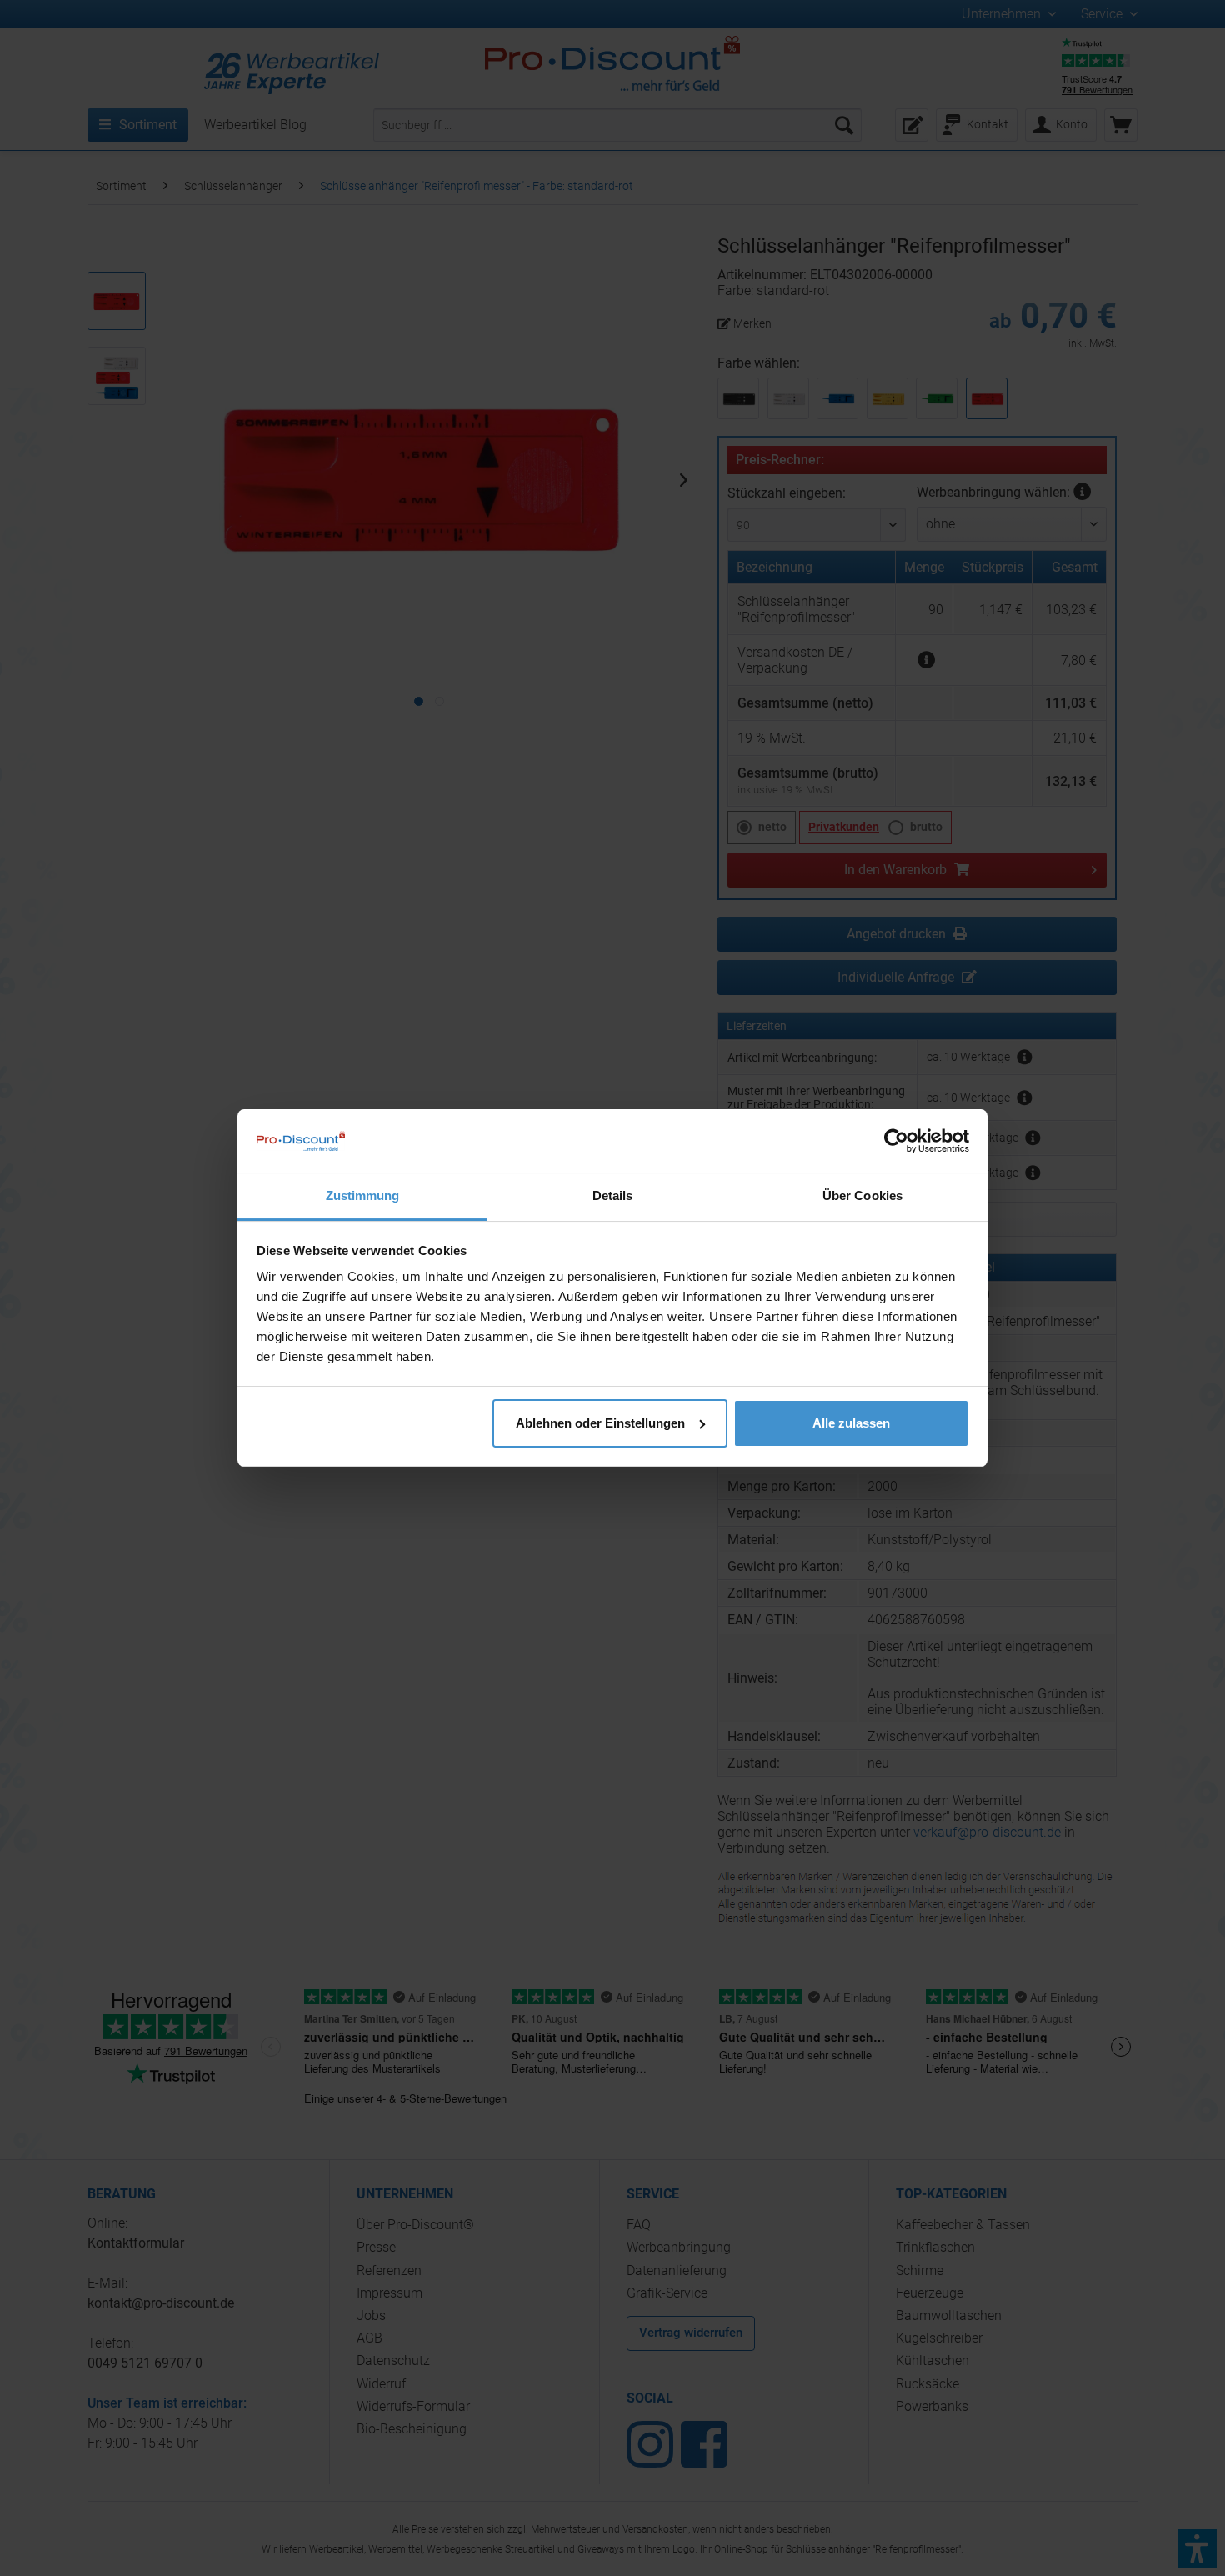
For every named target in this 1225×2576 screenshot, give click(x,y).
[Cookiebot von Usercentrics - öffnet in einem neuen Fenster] (896, 1141)
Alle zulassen (851, 1423)
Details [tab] (613, 1195)
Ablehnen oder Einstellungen (600, 1423)
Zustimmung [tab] (363, 1195)
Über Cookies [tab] (862, 1195)
